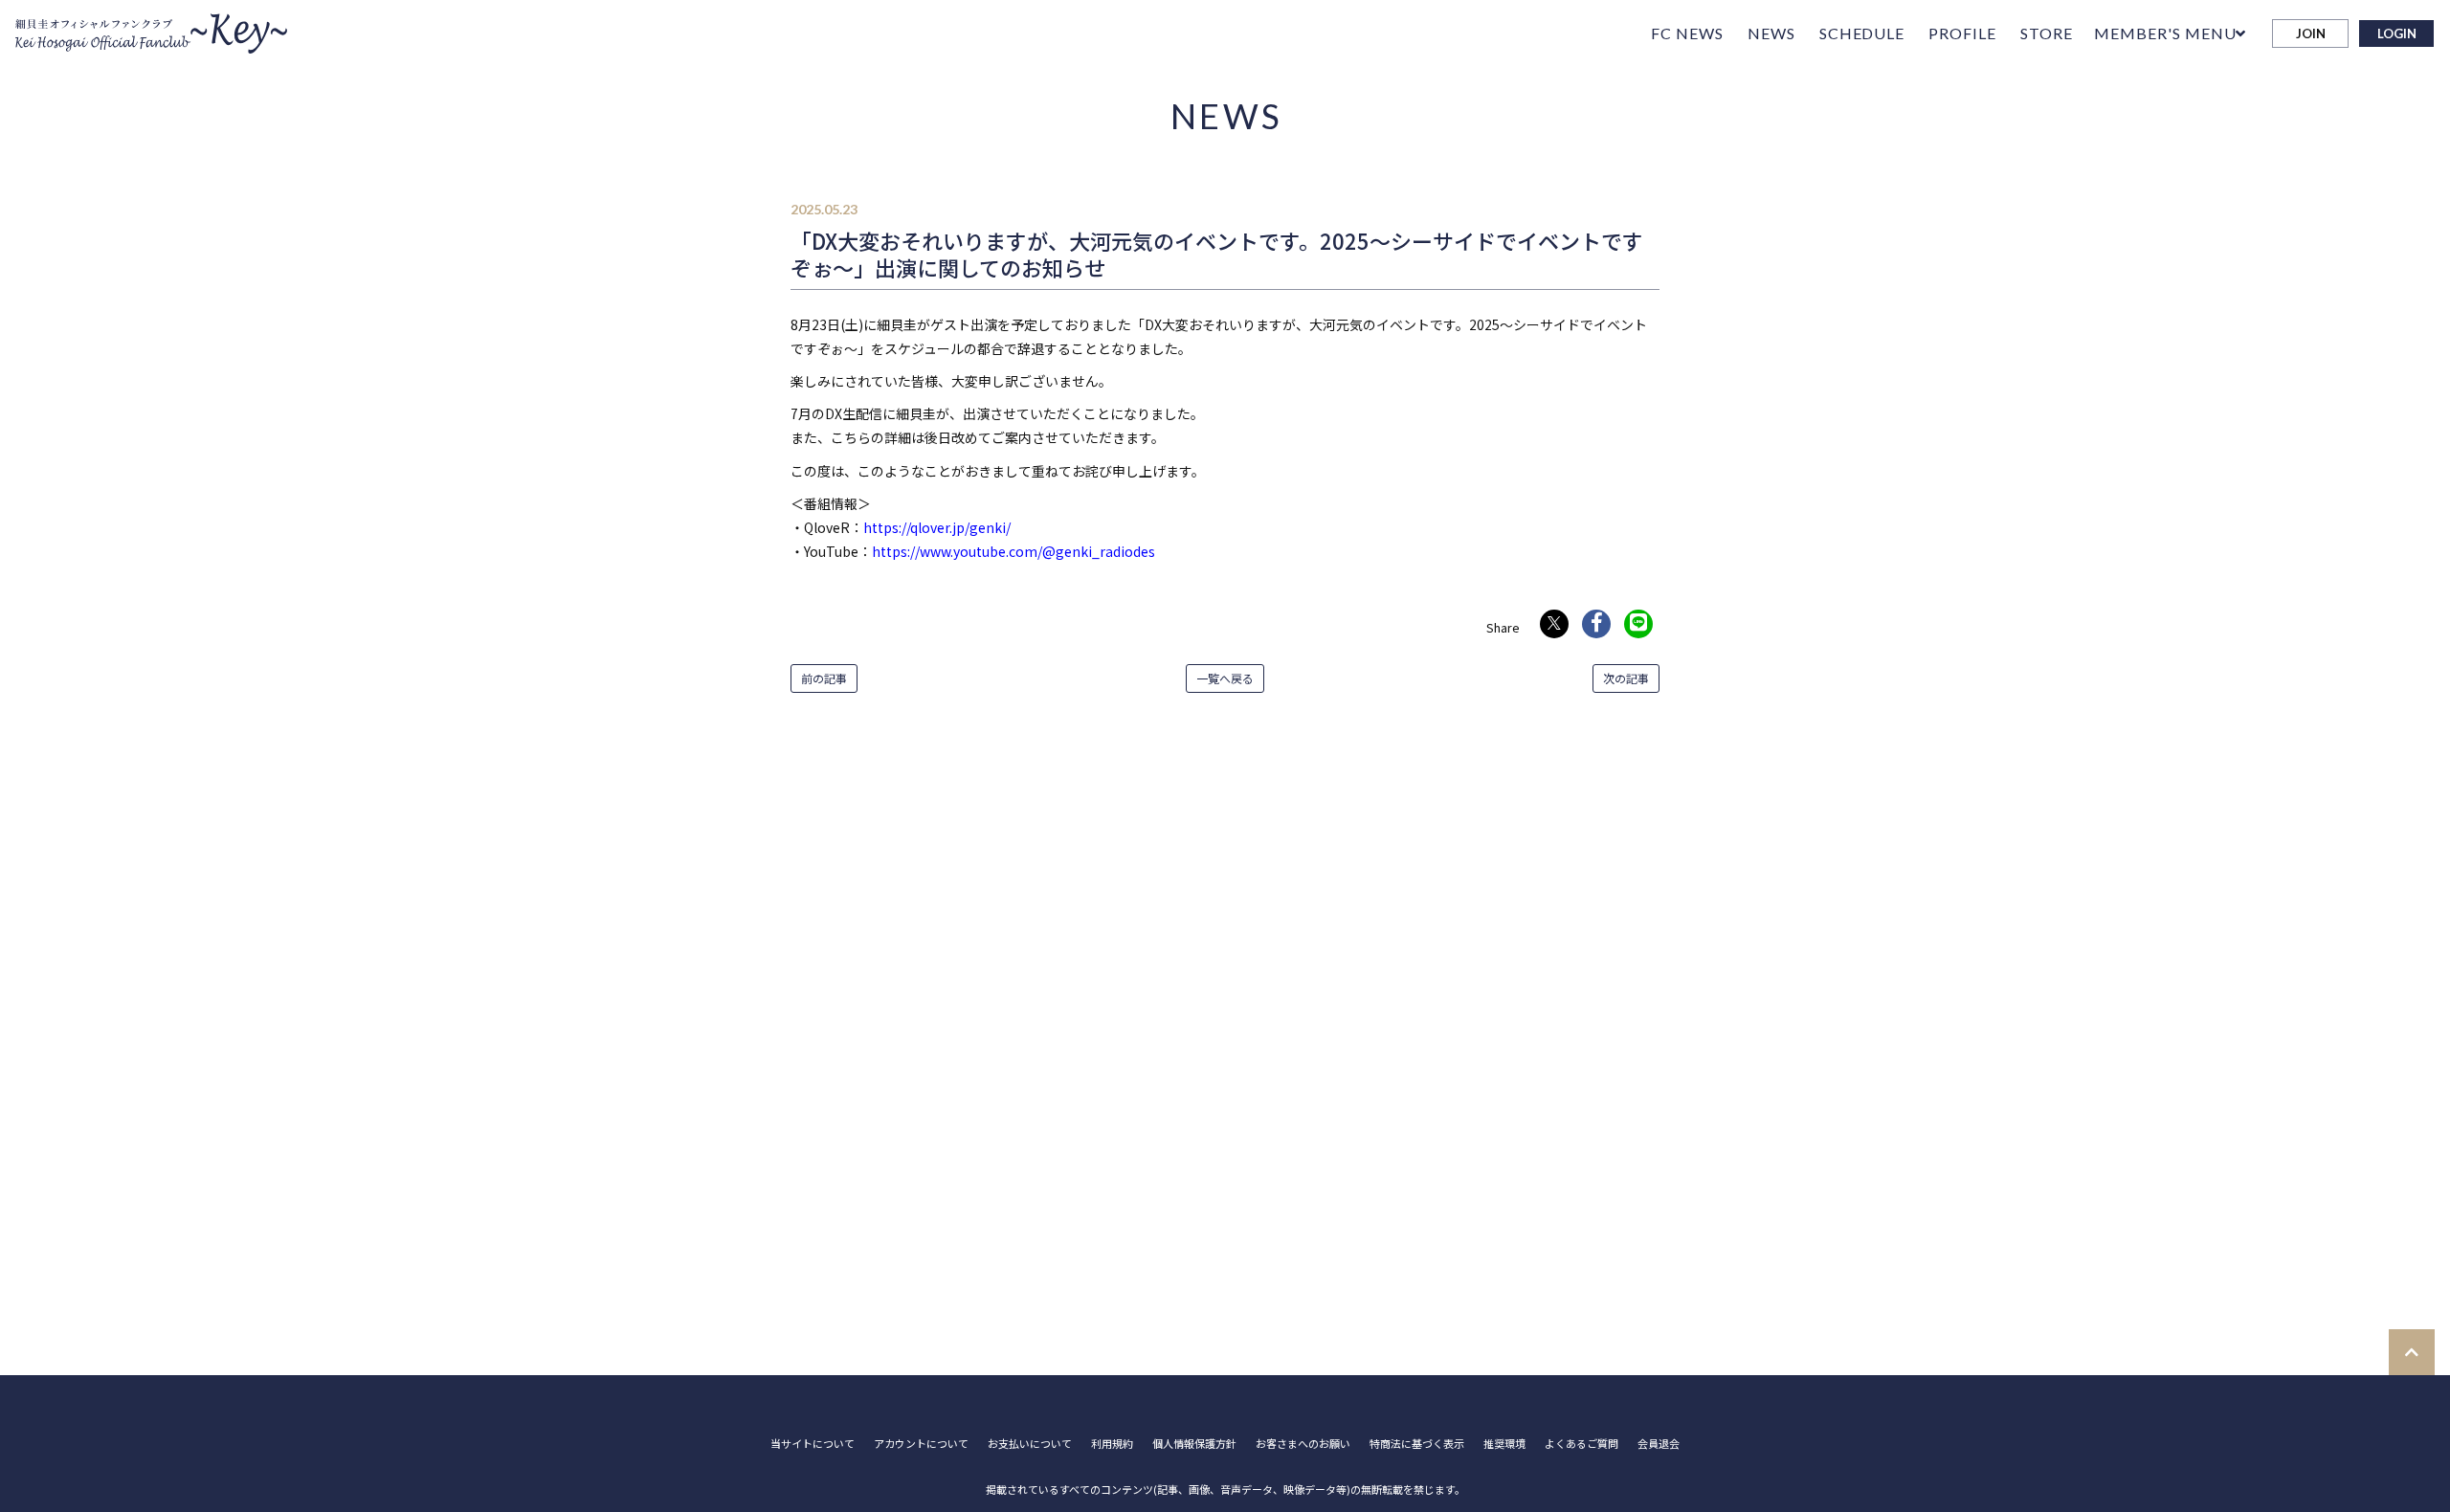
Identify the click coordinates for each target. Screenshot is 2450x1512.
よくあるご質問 (1581, 1444)
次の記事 (1626, 678)
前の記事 (824, 678)
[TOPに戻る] (2412, 1352)
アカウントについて (921, 1444)
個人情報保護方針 (1194, 1444)
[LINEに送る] (1638, 624)
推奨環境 (1504, 1444)
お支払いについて (1030, 1444)
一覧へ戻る (1225, 678)
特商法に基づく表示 (1417, 1444)
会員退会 (1659, 1444)
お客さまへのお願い (1303, 1444)
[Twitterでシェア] (1554, 624)
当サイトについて (813, 1444)
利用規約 (1112, 1444)
